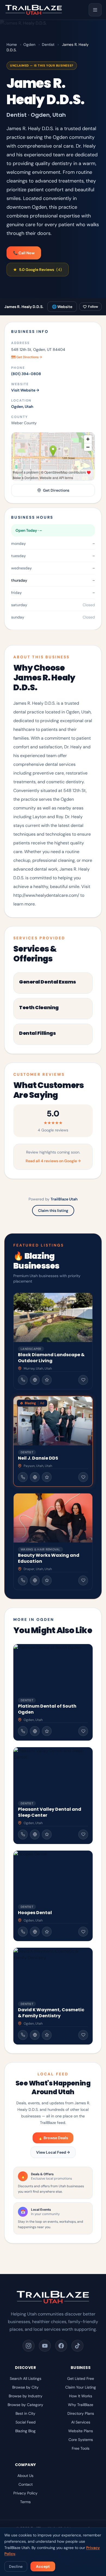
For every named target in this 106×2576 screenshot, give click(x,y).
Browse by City (25, 2387)
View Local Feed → (53, 2152)
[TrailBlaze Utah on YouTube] (45, 2346)
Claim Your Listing (81, 2387)
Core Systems (81, 2440)
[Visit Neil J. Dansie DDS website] (35, 1477)
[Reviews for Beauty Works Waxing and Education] (47, 1580)
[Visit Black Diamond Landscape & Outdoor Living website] (35, 1380)
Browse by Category (25, 2405)
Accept (43, 2566)
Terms (25, 2502)
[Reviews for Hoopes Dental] (47, 1932)
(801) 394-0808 (26, 374)
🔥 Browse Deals (53, 2138)
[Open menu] (95, 10)
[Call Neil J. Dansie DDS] (23, 1477)
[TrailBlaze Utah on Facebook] (61, 2346)
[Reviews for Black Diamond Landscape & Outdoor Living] (47, 1380)
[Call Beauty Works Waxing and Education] (23, 1580)
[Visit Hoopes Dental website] (35, 1932)
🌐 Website (62, 307)
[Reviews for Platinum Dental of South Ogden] (47, 1731)
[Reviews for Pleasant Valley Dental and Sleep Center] (47, 1834)
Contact (26, 2484)
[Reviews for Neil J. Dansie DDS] (47, 1477)
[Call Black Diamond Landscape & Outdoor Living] (23, 1380)
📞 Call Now (24, 253)
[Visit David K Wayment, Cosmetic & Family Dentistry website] (35, 2035)
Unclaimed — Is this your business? (42, 65)
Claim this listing (53, 1211)
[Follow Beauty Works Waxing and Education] (83, 1580)
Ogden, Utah (22, 407)
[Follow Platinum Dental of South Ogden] (83, 1731)
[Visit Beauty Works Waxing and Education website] (35, 1580)
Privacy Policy (25, 2493)
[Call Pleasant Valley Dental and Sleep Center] (23, 1834)
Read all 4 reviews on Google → (53, 1161)
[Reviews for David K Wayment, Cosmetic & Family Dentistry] (47, 2035)
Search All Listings (26, 2378)
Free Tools (81, 2448)
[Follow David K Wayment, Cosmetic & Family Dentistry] (83, 2035)
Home (12, 44)
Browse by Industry (26, 2396)
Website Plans (81, 2431)
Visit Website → (25, 390)
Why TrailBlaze (81, 2405)
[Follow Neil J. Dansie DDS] (83, 1477)
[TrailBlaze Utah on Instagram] (29, 2346)
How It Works (81, 2396)
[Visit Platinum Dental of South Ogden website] (35, 1731)
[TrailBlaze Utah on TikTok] (77, 2346)
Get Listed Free (81, 2378)
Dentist (48, 44)
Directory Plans (81, 2413)
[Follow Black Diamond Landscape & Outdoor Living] (83, 1380)
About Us (25, 2476)
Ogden (29, 44)
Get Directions (56, 490)
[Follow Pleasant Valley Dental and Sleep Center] (83, 1834)
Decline (16, 2566)
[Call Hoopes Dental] (23, 1932)
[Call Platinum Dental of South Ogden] (23, 1731)
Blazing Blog (25, 2431)
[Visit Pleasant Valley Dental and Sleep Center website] (35, 1834)
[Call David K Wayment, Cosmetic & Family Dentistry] (23, 2035)
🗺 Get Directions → (26, 357)
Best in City (25, 2413)
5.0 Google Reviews (38, 270)
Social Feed (26, 2422)
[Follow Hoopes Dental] (83, 1932)
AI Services (81, 2422)
